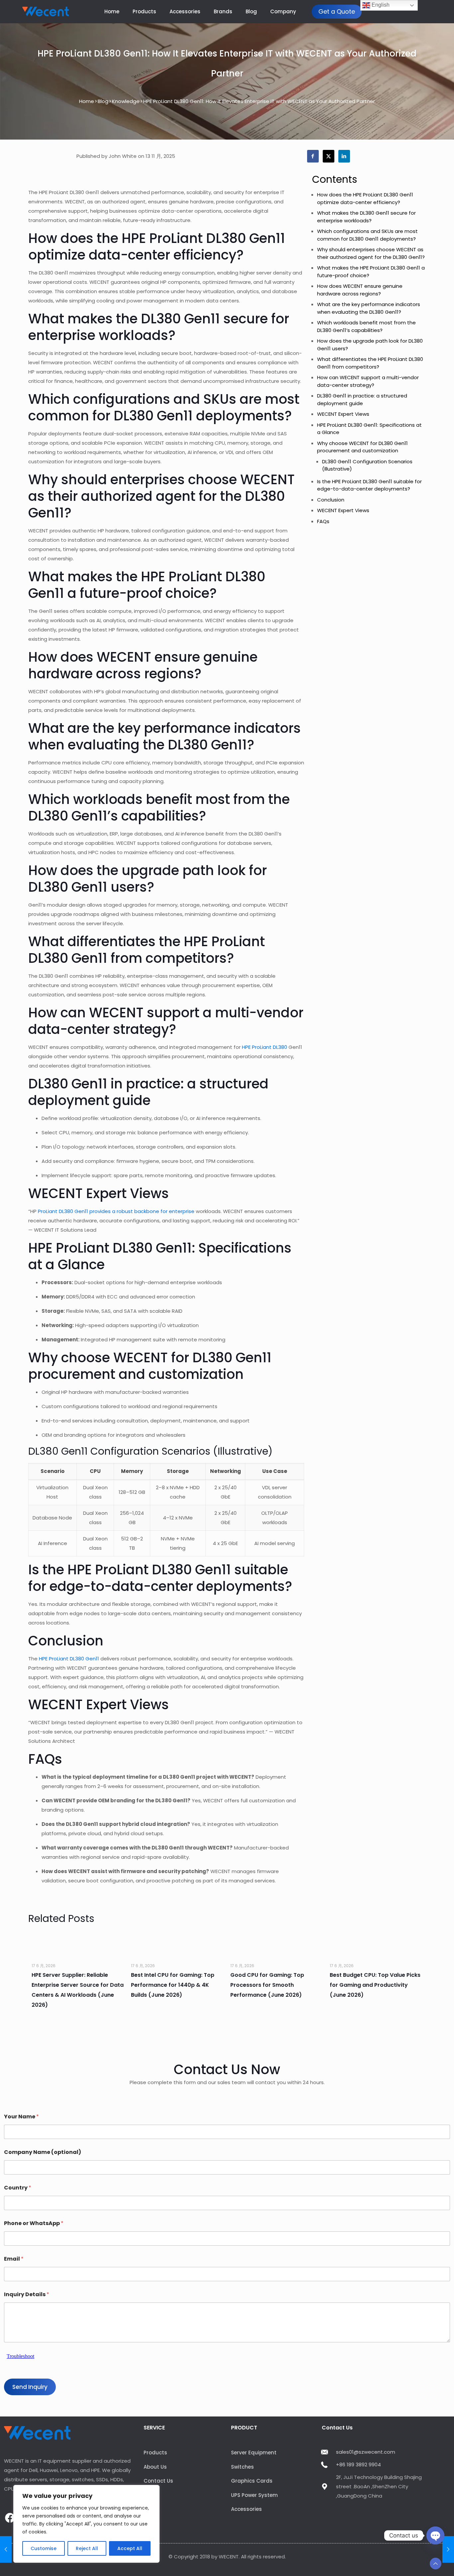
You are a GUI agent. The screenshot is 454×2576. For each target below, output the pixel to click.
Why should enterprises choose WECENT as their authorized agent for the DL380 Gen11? (371, 253)
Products (155, 2453)
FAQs (323, 521)
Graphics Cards (252, 2481)
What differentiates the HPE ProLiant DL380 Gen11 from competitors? (370, 363)
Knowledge (126, 101)
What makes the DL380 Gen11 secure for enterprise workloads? (366, 217)
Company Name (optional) (43, 2152)
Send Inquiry (30, 2387)
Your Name (21, 2117)
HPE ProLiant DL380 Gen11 (69, 1659)
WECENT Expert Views (343, 414)
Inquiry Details (27, 2294)
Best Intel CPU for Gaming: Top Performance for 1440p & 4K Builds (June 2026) (173, 1985)
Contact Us (158, 2481)
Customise (44, 2548)
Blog (103, 101)
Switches (242, 2467)
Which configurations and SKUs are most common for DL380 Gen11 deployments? (367, 235)
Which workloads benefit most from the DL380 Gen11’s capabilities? (366, 326)
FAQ (149, 2509)
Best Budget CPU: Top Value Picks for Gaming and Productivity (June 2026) (375, 1985)
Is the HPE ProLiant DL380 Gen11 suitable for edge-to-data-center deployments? (369, 485)
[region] (86, 2524)
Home (87, 101)
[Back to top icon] (436, 2564)
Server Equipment (254, 2453)
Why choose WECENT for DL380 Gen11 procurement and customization (362, 447)
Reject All (87, 2548)
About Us (155, 2467)
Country (18, 2188)
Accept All (130, 2548)
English (380, 5)
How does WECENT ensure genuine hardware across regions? (360, 290)
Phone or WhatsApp (34, 2223)
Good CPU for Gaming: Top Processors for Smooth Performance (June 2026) (267, 1985)
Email (14, 2259)
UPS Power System (254, 2495)
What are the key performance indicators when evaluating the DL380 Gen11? (369, 308)
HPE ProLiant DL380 (265, 1047)
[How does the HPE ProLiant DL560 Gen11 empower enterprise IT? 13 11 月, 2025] (448, 2549)
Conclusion (331, 500)
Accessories (246, 2509)
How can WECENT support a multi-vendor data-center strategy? (368, 381)
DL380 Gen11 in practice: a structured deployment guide (362, 399)
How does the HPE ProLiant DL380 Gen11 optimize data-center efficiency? (365, 198)
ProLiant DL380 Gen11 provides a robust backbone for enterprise (116, 1211)
